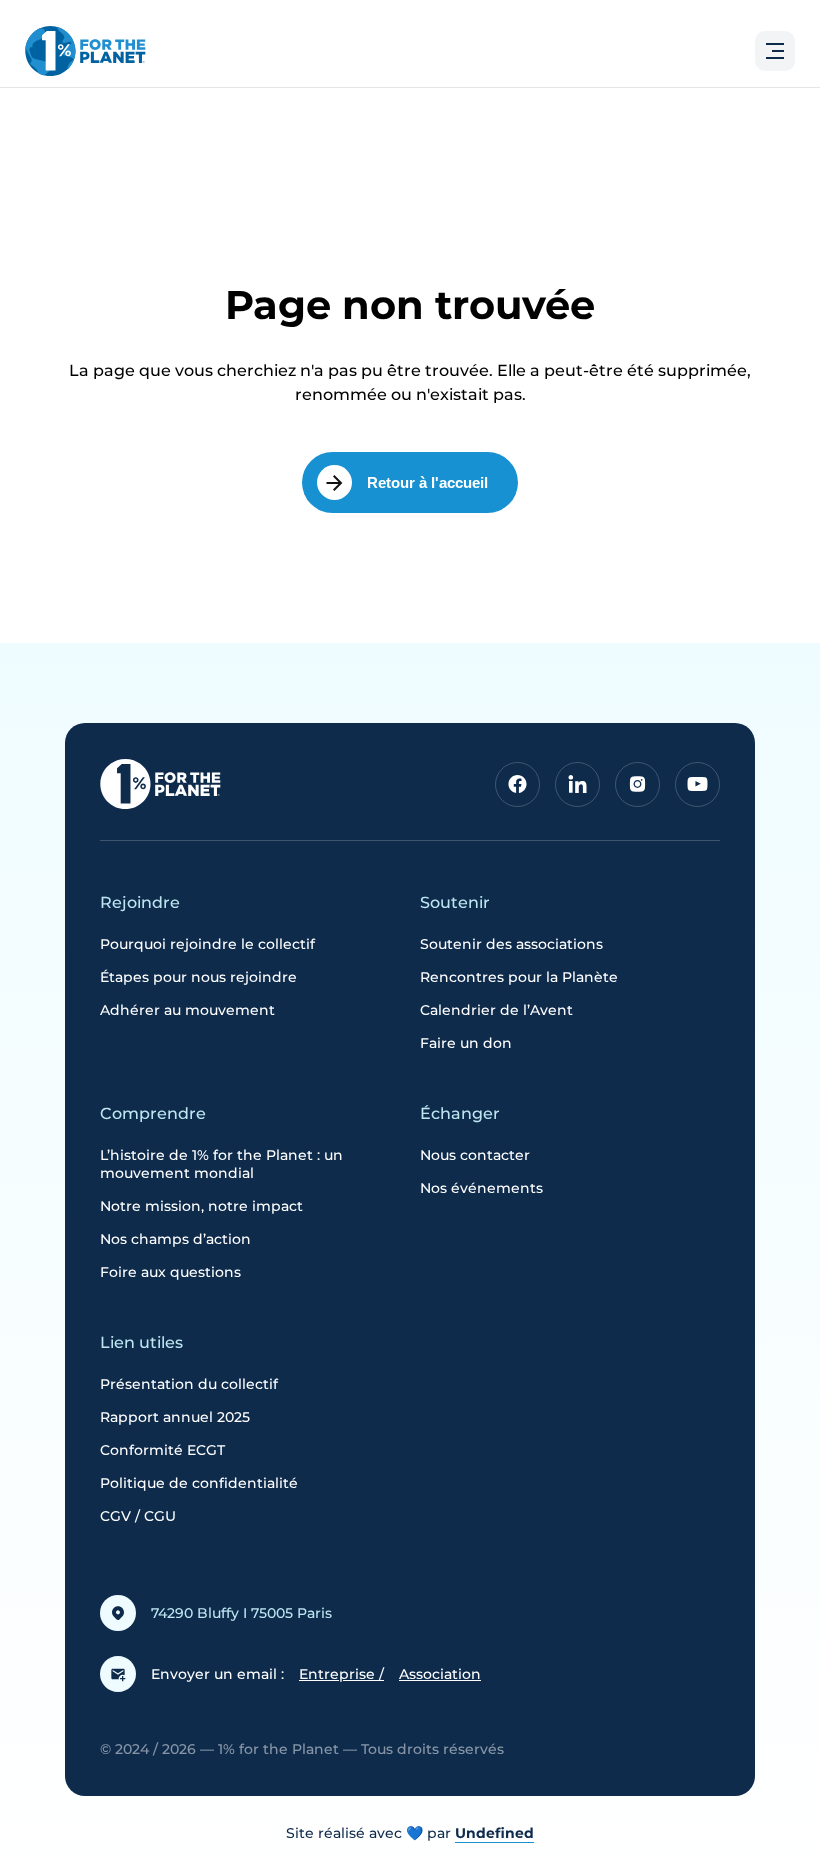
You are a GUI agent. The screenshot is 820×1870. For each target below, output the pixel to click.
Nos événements (481, 1188)
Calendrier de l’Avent (496, 1010)
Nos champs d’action (175, 1239)
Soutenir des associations (511, 944)
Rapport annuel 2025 (175, 1417)
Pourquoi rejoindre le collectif (207, 944)
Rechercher (717, 166)
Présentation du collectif (189, 1384)
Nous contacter (475, 1155)
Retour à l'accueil (427, 482)
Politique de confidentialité (199, 1483)
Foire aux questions (170, 1272)
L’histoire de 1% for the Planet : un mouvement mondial (221, 1164)
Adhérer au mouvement (187, 1010)
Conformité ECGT (162, 1450)
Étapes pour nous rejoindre (198, 977)
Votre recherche (86, 114)
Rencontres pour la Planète (519, 977)
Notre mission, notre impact (201, 1206)
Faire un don (466, 1043)
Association (440, 1674)
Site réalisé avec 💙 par (410, 1833)
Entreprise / (341, 1674)
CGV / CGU (138, 1516)
